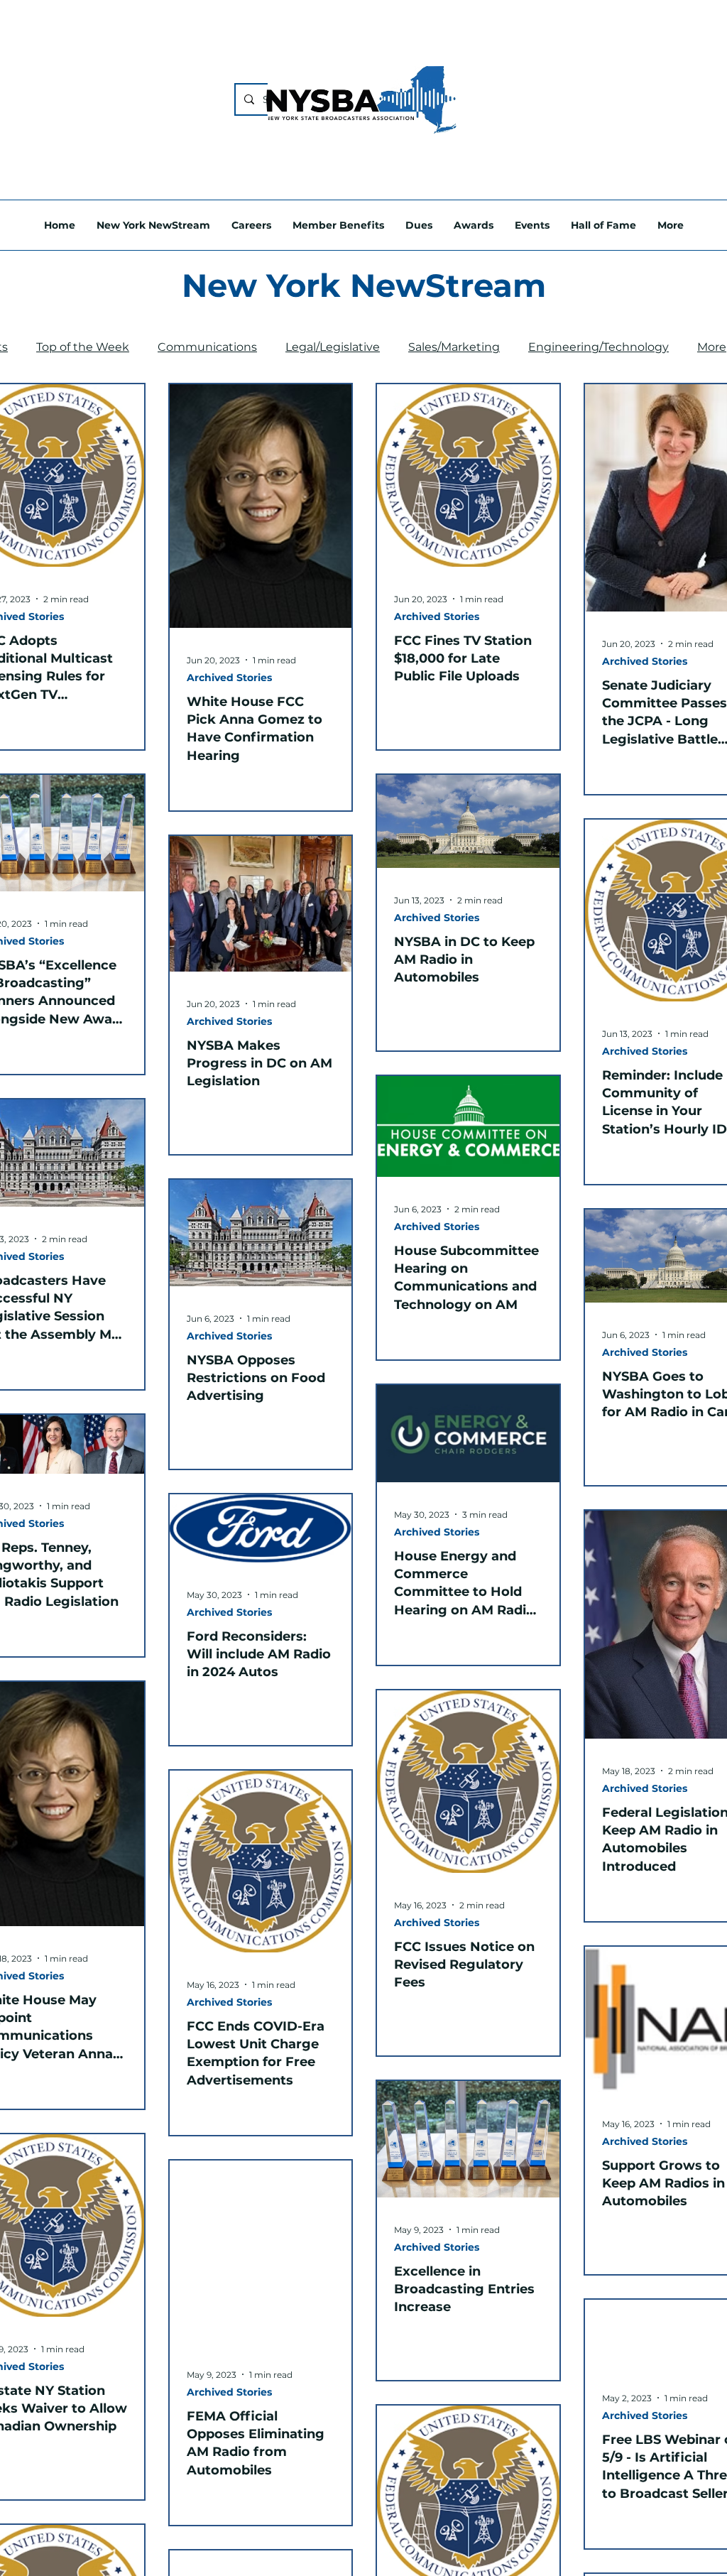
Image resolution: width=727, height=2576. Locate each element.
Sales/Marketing (454, 347)
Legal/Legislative (333, 347)
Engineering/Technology (598, 347)
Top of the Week (83, 347)
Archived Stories (229, 678)
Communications (207, 347)
